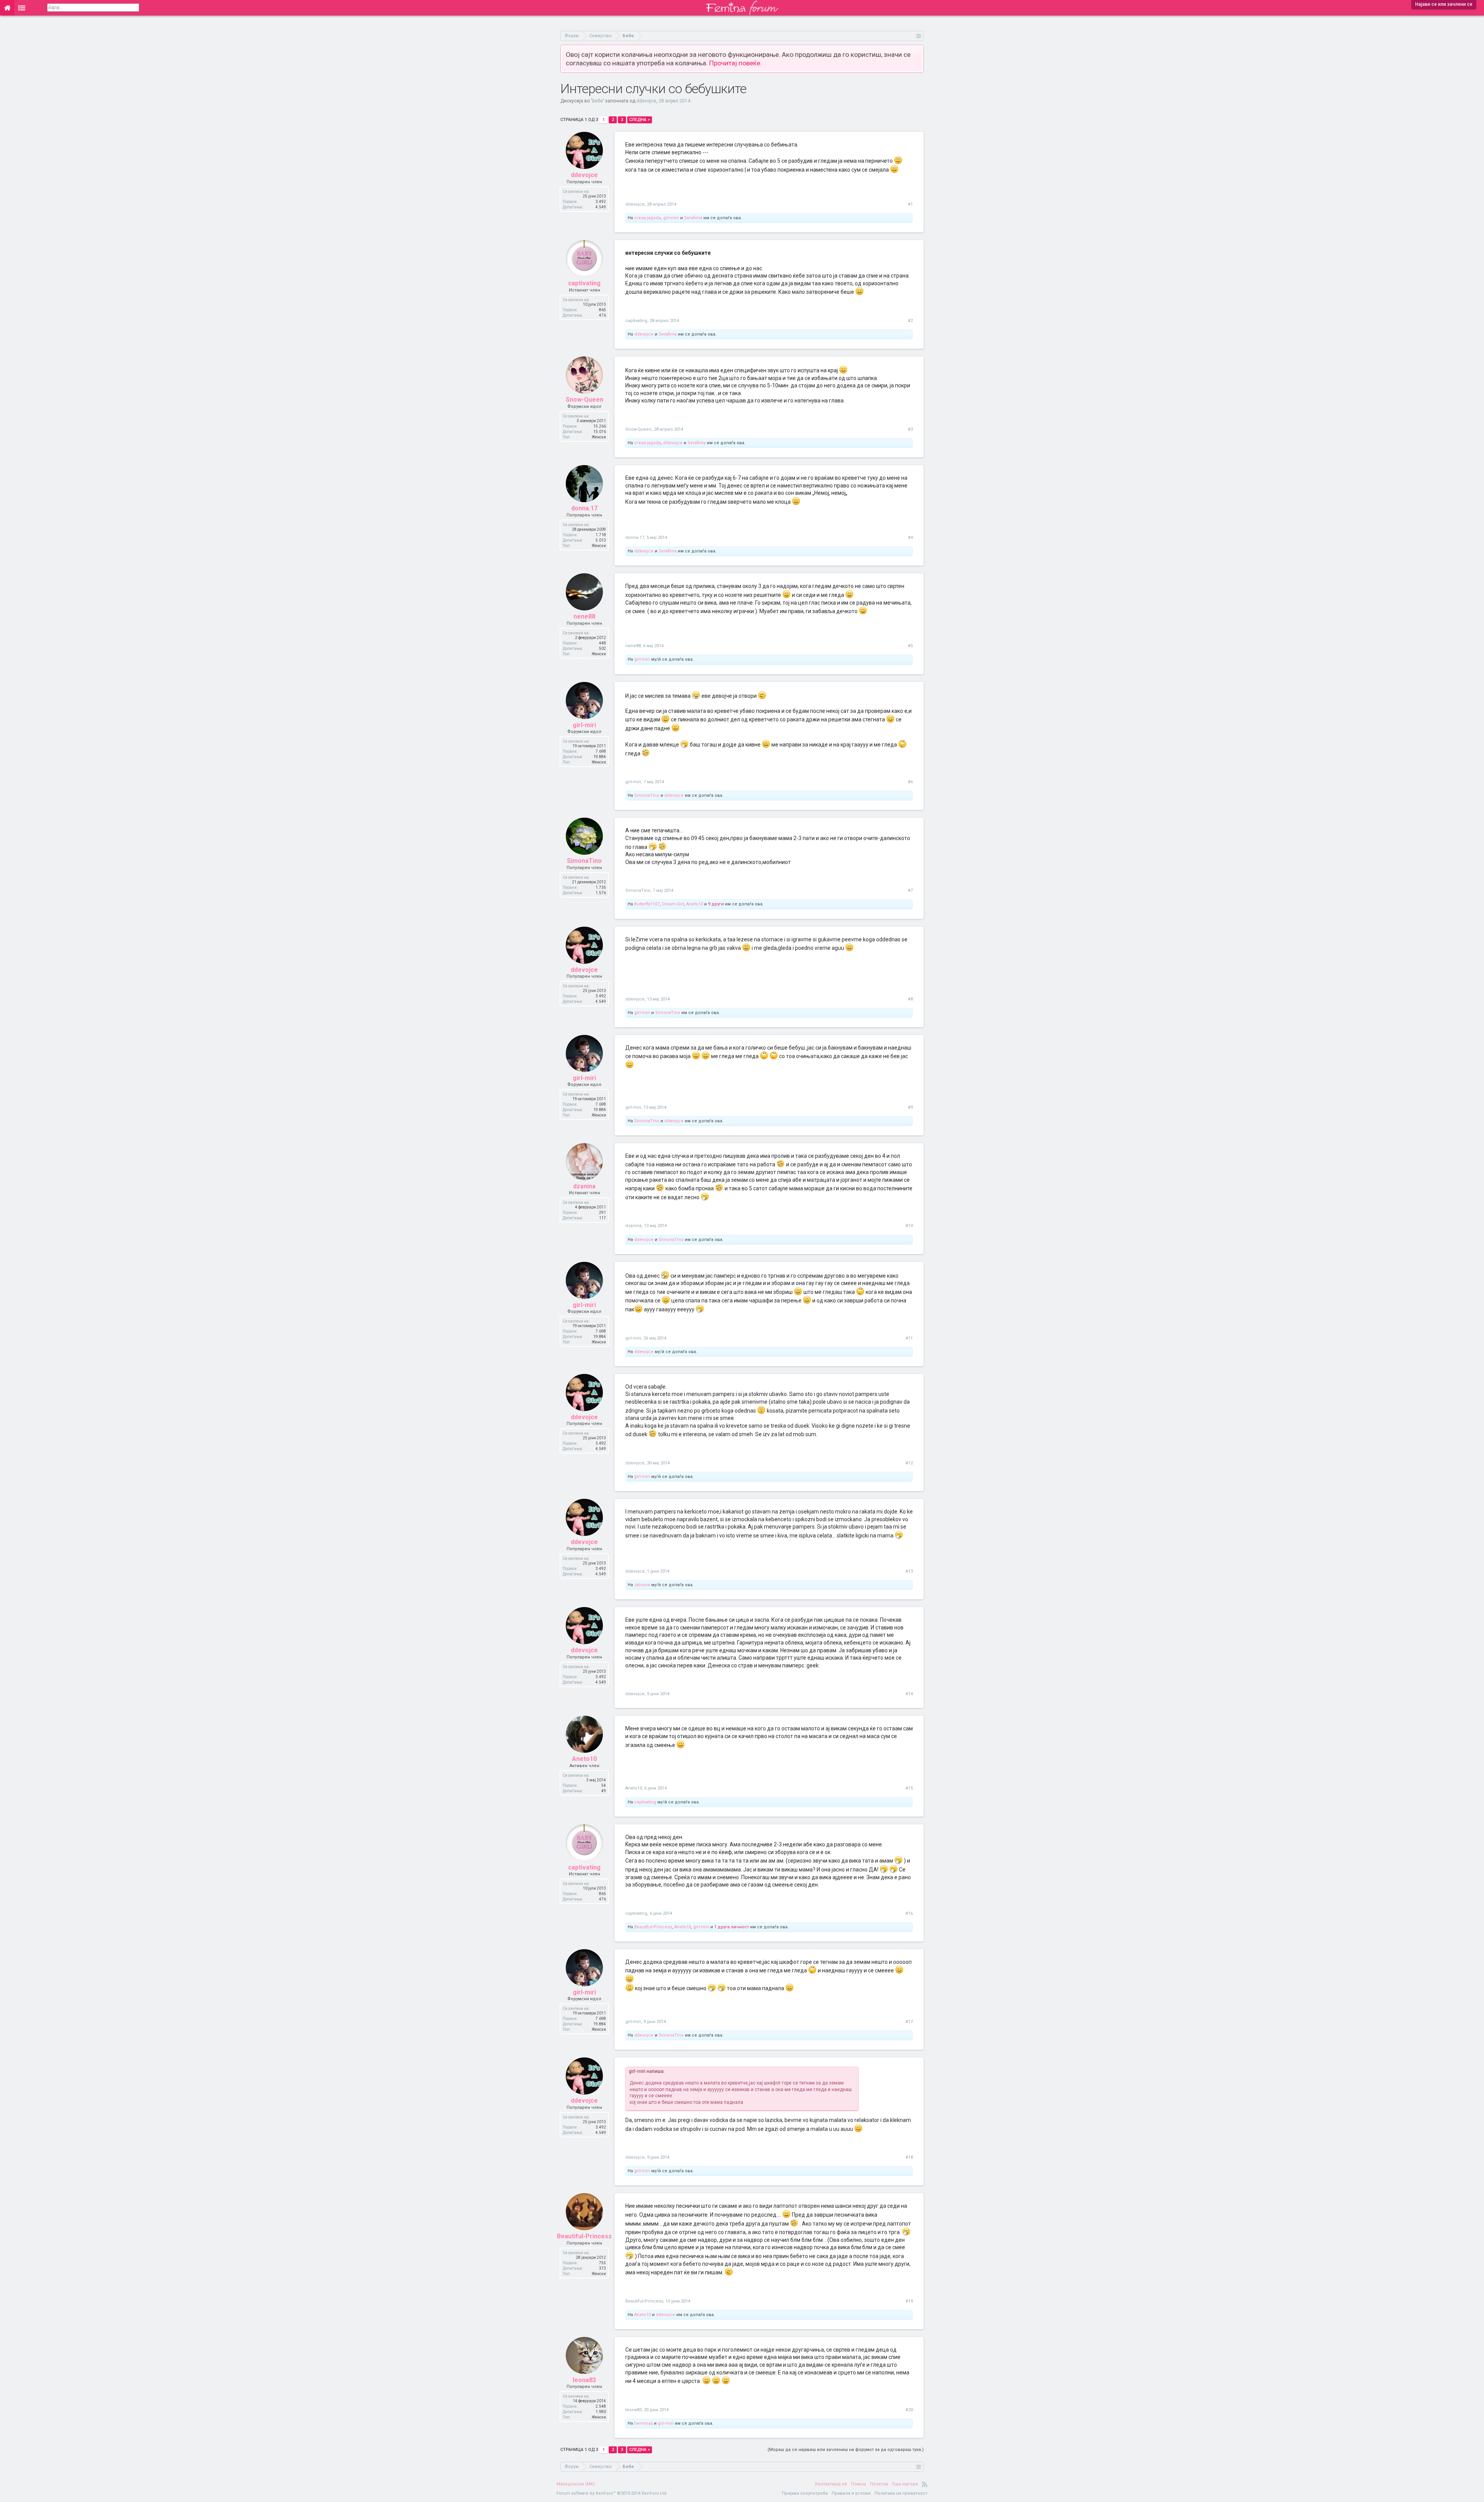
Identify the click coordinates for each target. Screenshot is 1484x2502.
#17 (909, 2022)
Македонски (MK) (576, 2484)
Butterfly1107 (647, 904)
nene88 (584, 616)
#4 (910, 538)
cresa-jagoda (648, 218)
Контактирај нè (831, 2484)
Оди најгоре (905, 2484)
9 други (716, 904)
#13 (909, 1571)
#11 (909, 1338)
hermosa (643, 2423)
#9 (910, 1107)
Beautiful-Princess (653, 1927)
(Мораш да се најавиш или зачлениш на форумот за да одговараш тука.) (846, 2450)
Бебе (597, 101)
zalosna (642, 1585)
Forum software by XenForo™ (612, 2493)
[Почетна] (7, 8)
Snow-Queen (585, 400)
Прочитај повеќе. (735, 63)
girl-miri (671, 218)
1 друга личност (732, 1927)
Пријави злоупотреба (805, 2493)
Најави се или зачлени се (1444, 4)
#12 (909, 1463)
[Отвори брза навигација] (919, 36)
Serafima (693, 218)
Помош (859, 2484)
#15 (909, 1788)
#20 (909, 2410)
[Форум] (22, 8)
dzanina (584, 1186)
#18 (909, 2157)
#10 (909, 1226)
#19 (909, 2301)
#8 (910, 999)
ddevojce (646, 101)
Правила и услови (851, 2493)
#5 (910, 646)
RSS (925, 2484)
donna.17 (584, 508)
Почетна (879, 2484)
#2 (910, 321)
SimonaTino (647, 795)
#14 (909, 1694)
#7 (910, 891)
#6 (910, 782)
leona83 (584, 2380)
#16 (909, 1913)
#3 (910, 429)
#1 (910, 204)
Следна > (640, 120)
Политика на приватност (901, 2493)
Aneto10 (695, 904)
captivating (584, 283)
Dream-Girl (673, 904)
